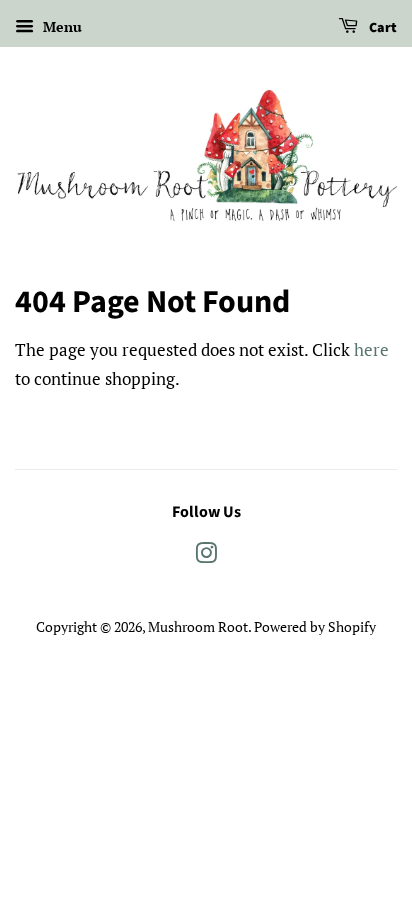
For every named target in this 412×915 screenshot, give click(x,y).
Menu (60, 26)
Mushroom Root (198, 626)
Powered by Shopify (315, 626)
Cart (381, 28)
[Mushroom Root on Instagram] (206, 556)
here (371, 349)
